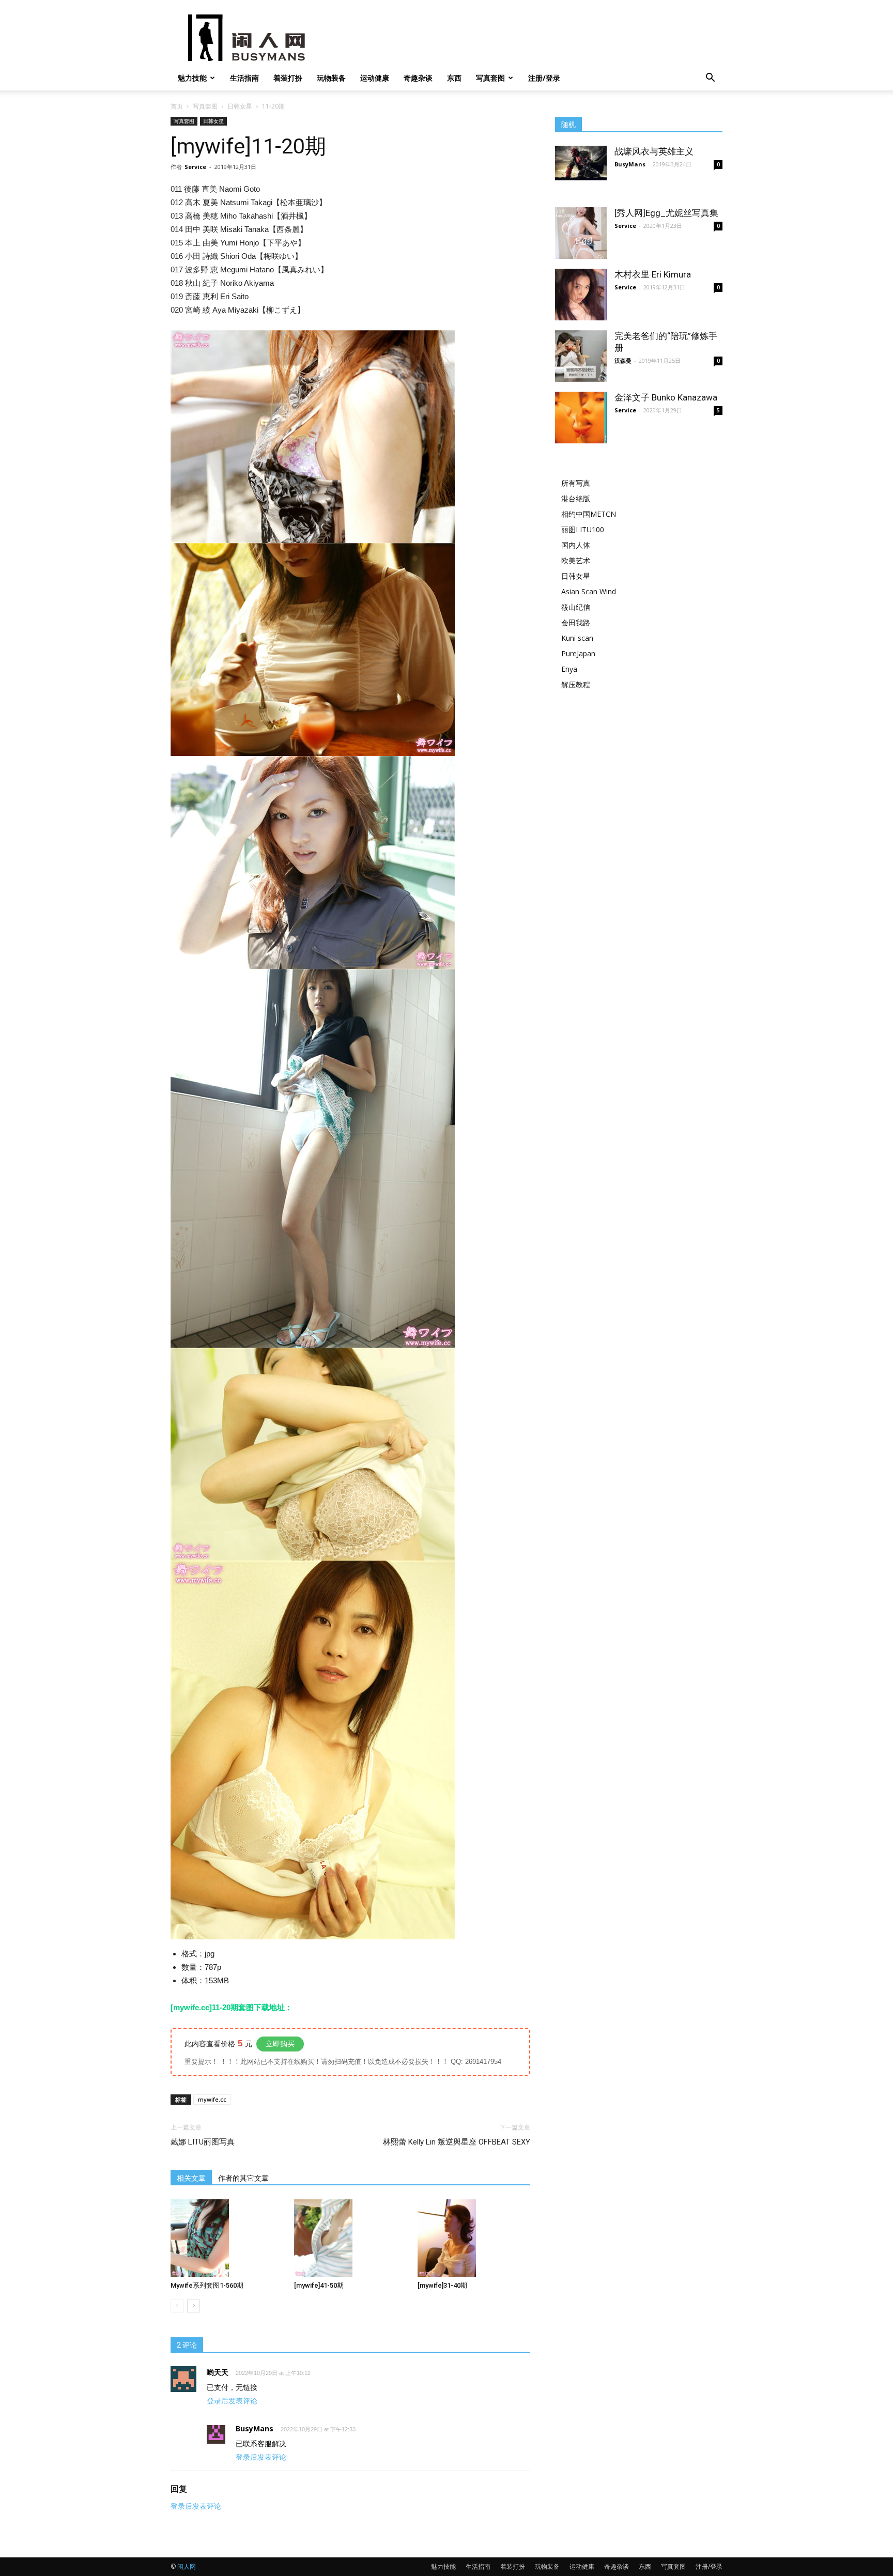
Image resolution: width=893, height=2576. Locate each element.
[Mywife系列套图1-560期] (227, 2238)
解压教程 (576, 684)
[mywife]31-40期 (442, 2285)
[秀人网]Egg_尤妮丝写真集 (666, 213)
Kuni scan (577, 638)
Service (195, 167)
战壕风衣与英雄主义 (654, 151)
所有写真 (576, 483)
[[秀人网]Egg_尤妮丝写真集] (581, 233)
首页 (177, 106)
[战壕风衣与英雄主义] (581, 163)
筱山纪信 (576, 607)
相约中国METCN (589, 514)
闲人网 (187, 2566)
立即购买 (280, 2044)
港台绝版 (576, 498)
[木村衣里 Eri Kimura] (581, 295)
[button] (710, 79)
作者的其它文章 (243, 2178)
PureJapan (578, 653)
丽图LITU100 (583, 529)
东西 (454, 78)
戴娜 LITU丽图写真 (203, 2142)
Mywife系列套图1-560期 (207, 2285)
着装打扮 (288, 78)
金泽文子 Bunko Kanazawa (666, 397)
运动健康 (375, 78)
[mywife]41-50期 (319, 2285)
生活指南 (244, 78)
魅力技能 (192, 78)
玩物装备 (331, 78)
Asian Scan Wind (589, 591)
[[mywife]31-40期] (474, 2238)
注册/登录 (544, 78)
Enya (569, 669)
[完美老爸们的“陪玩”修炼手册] (581, 356)
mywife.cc (212, 2099)
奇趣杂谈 (418, 78)
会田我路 (576, 622)
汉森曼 (623, 360)
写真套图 (490, 78)
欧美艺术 (576, 560)
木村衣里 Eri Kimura (653, 274)
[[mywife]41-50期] (350, 2238)
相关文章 (191, 2178)
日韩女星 (240, 106)
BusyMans (630, 164)
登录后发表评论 (232, 2401)
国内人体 (576, 545)
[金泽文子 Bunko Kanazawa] (581, 418)
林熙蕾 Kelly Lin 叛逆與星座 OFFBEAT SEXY (457, 2142)
